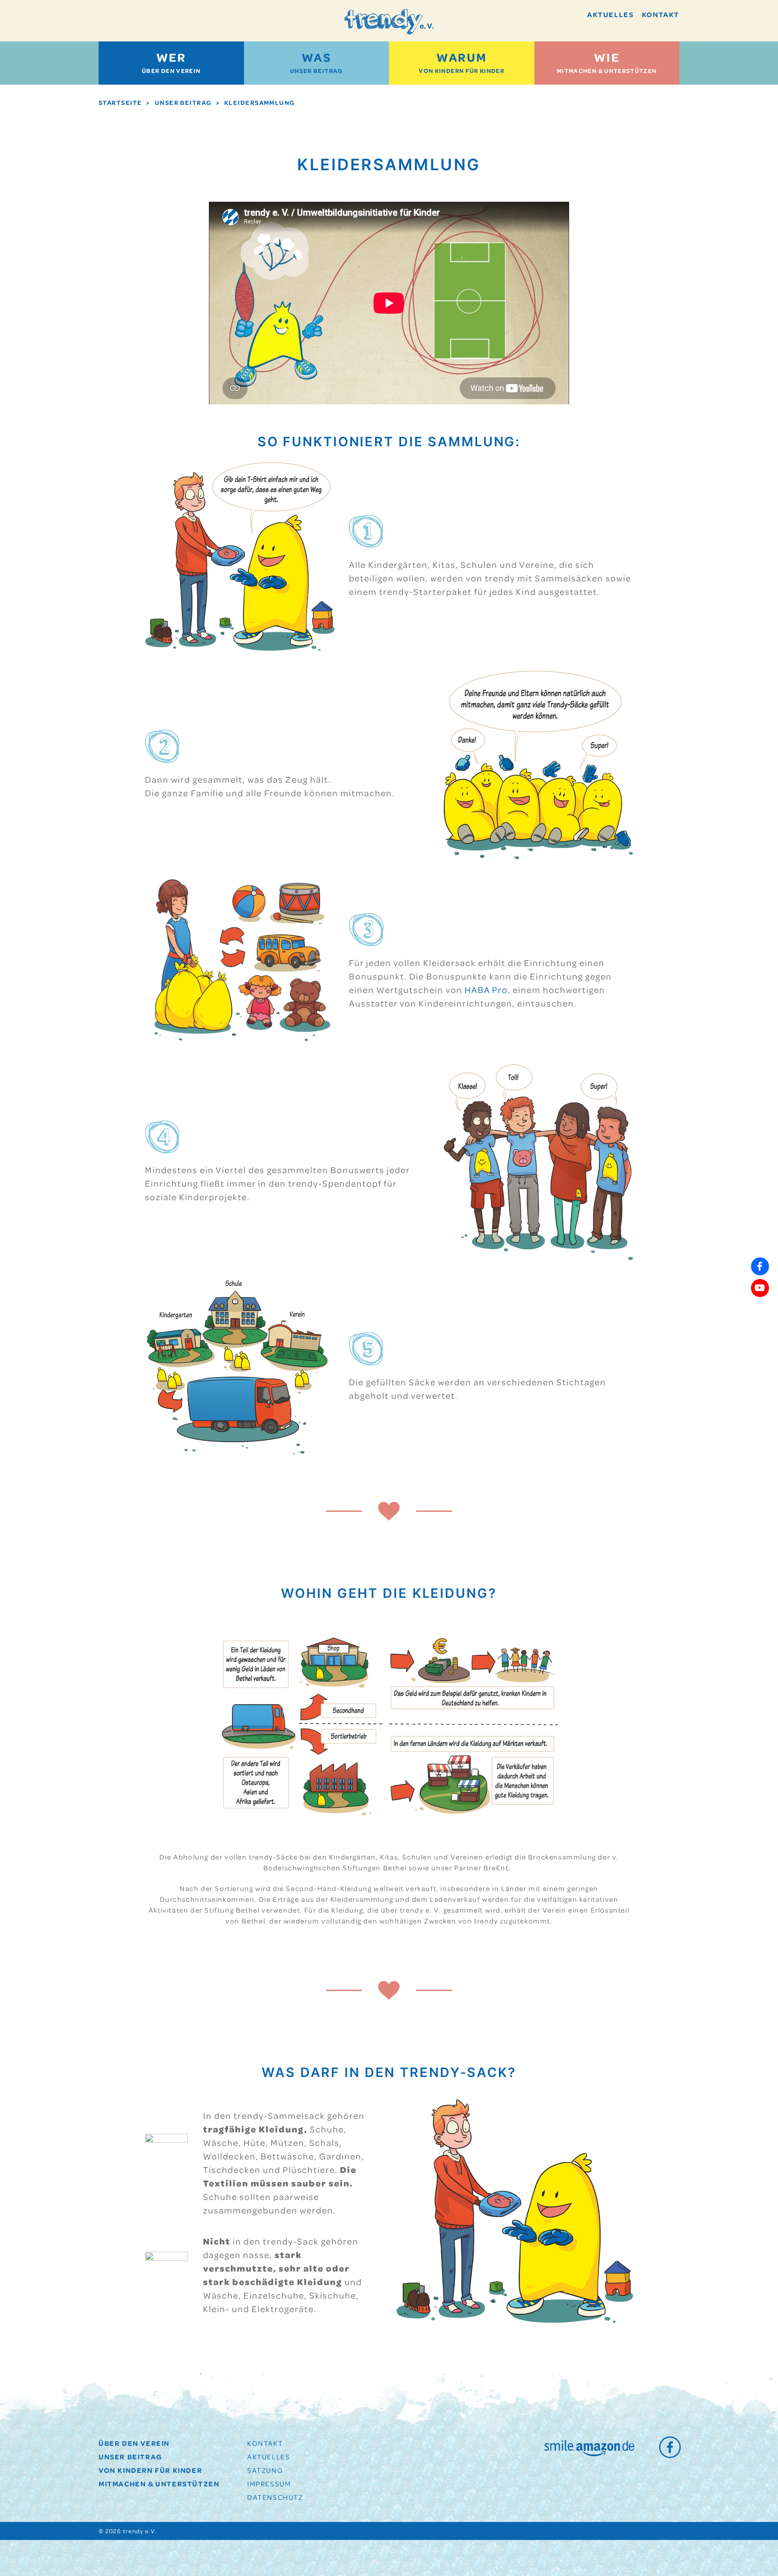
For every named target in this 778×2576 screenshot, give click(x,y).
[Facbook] (760, 1266)
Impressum (269, 2484)
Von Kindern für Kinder (461, 62)
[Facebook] (669, 2447)
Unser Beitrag (317, 62)
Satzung (265, 2470)
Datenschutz (275, 2497)
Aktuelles (610, 14)
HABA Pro (486, 990)
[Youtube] (760, 1288)
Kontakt (661, 14)
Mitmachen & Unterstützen (607, 62)
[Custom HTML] (760, 1310)
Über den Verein (171, 62)
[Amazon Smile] (589, 2448)
